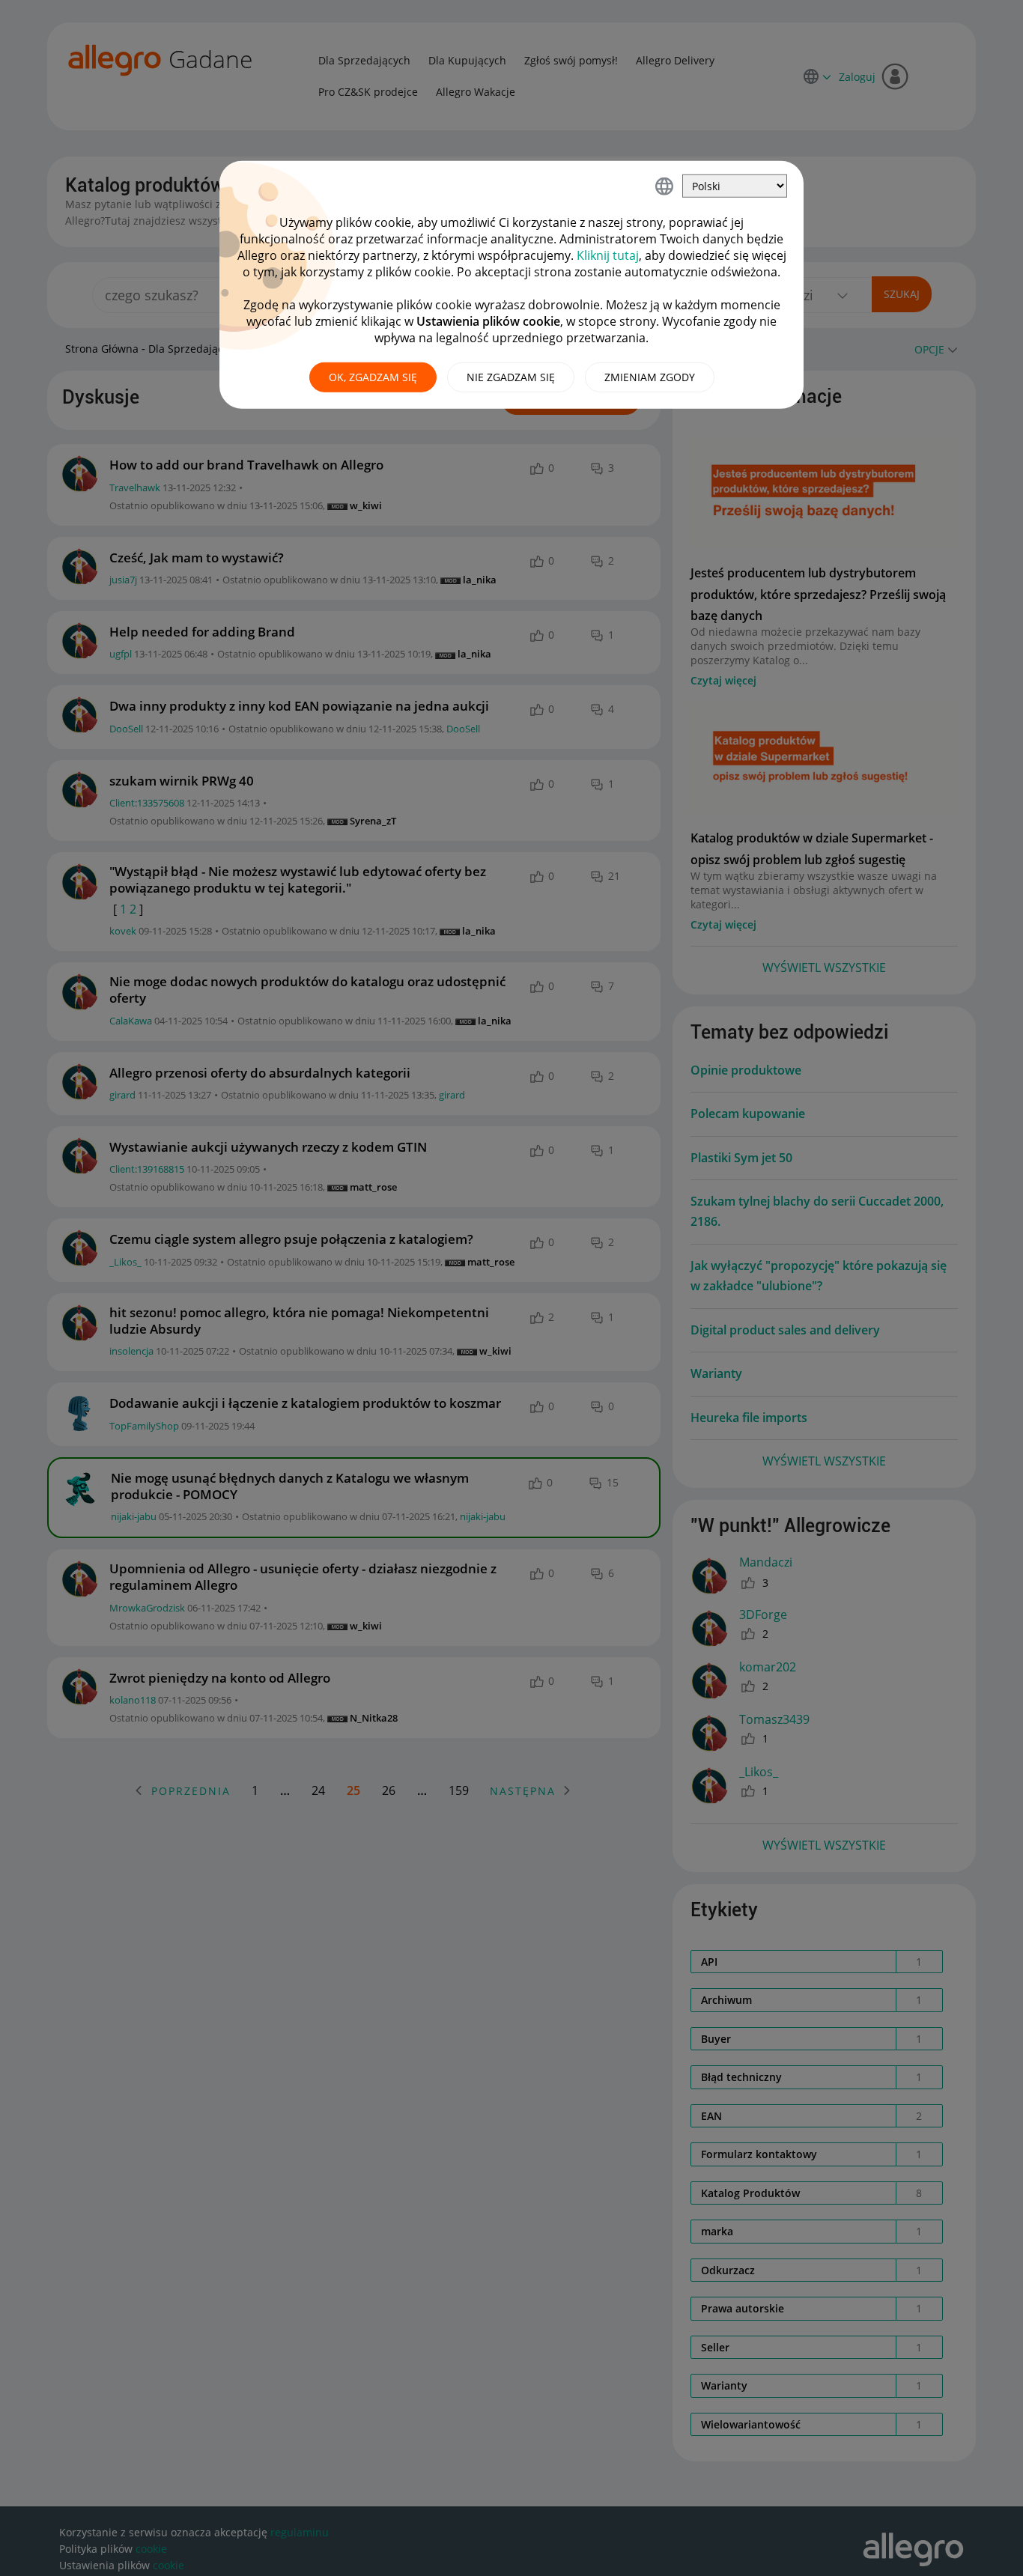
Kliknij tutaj (608, 255)
